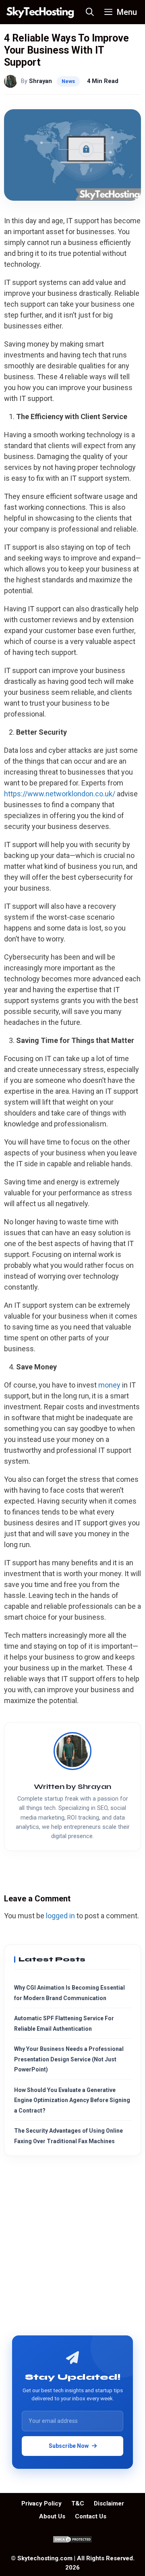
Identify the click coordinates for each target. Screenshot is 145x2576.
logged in (60, 1916)
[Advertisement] (72, 2249)
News (68, 81)
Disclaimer (109, 2503)
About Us (52, 2516)
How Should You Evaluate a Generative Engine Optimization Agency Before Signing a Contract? (72, 2100)
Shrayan (40, 81)
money (109, 1385)
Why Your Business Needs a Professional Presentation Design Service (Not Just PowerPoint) (69, 2059)
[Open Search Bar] (90, 12)
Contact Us (91, 2516)
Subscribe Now (69, 2446)
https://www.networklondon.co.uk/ (60, 794)
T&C (78, 2503)
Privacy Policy (41, 2503)
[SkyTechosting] (40, 12)
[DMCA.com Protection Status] (72, 2541)
